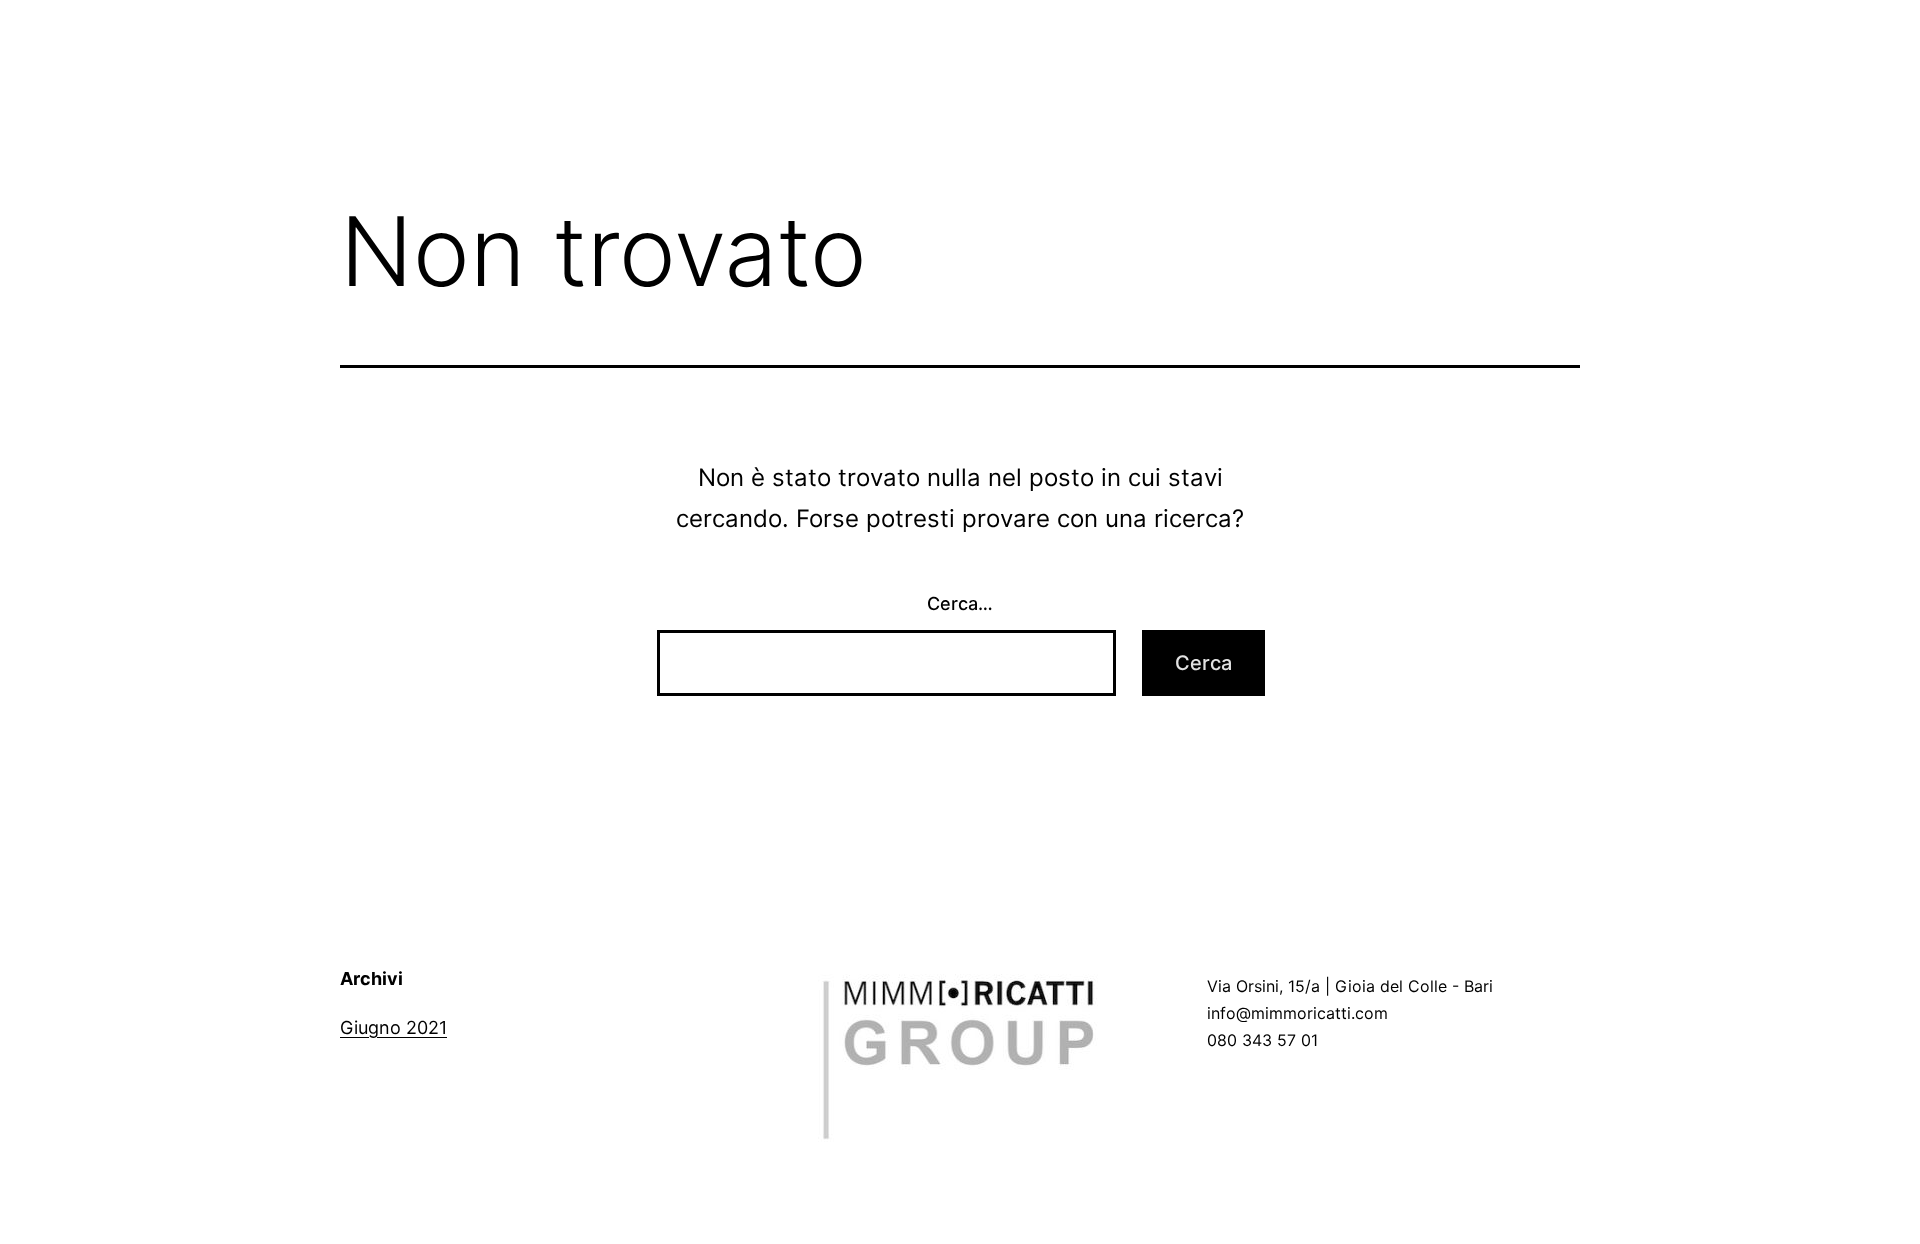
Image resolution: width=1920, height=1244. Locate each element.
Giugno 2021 (393, 1027)
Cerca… (960, 603)
